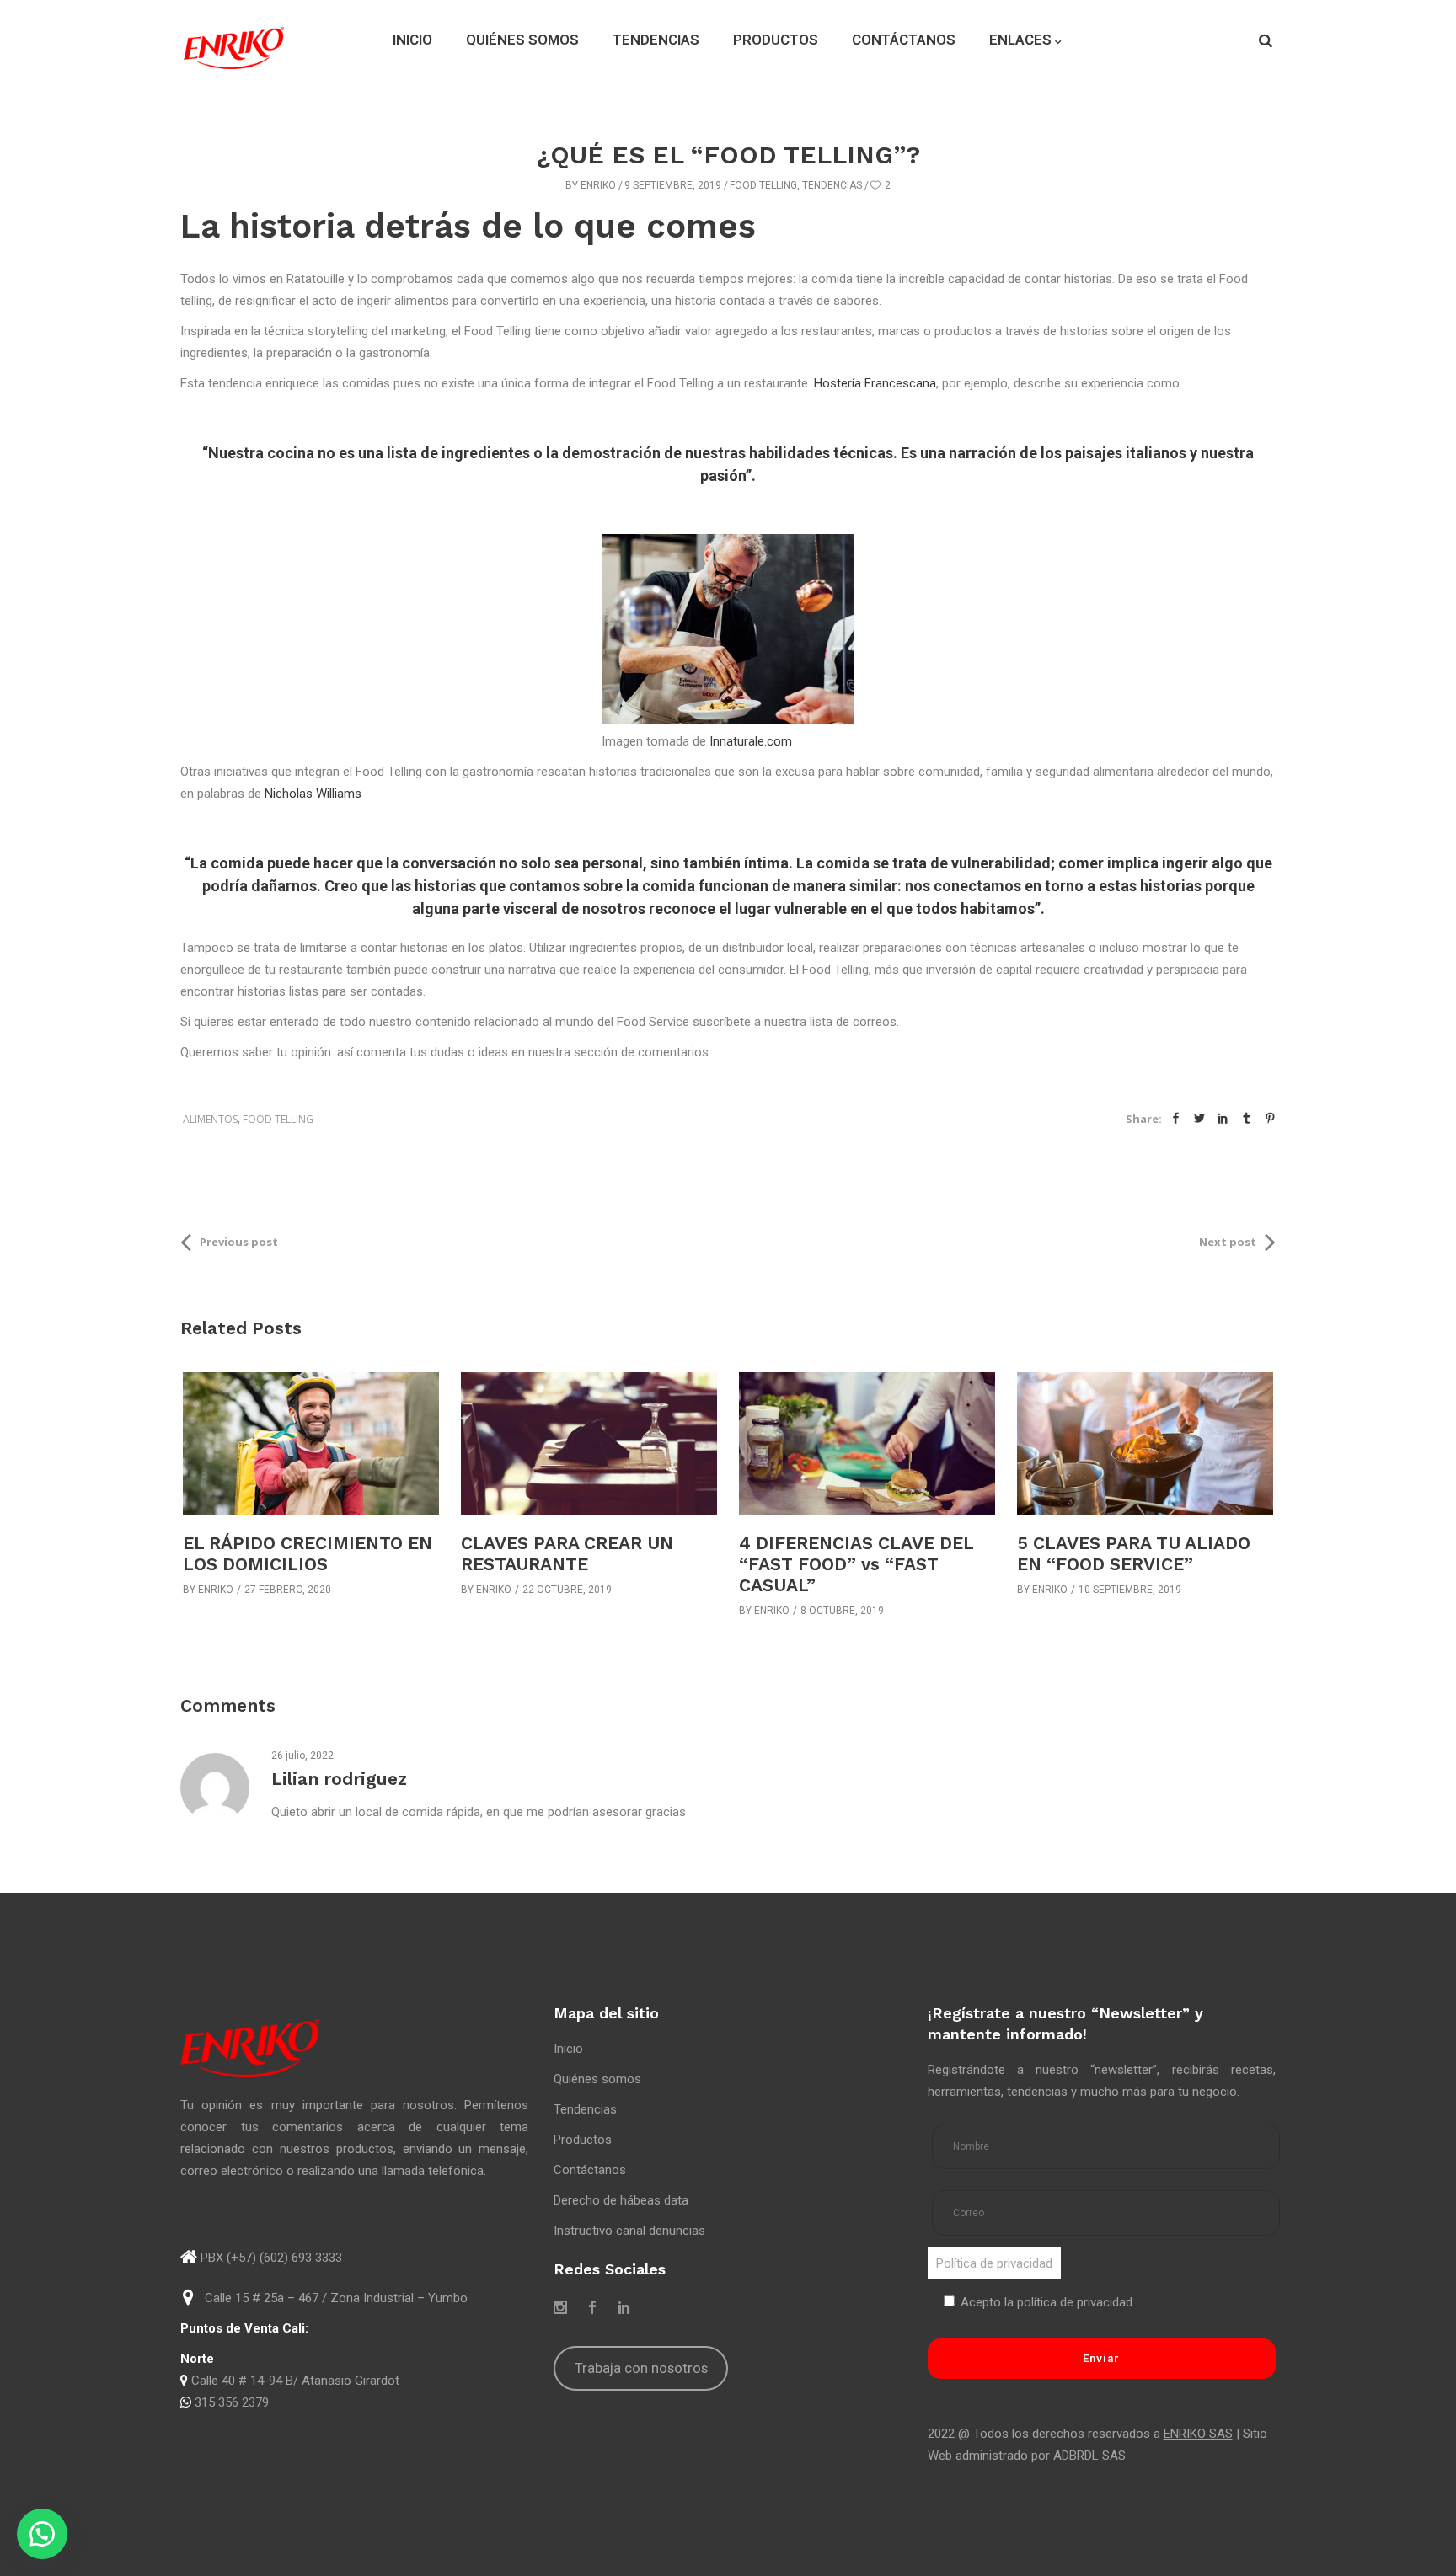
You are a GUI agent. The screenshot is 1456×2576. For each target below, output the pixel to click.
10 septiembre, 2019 (1130, 1590)
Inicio (568, 2049)
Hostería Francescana (875, 383)
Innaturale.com (751, 741)
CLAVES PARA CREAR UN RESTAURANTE (567, 1553)
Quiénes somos (597, 2079)
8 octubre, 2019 (842, 1611)
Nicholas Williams (313, 794)
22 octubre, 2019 (567, 1590)
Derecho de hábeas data (621, 2200)
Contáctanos (590, 2170)
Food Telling (763, 185)
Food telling (278, 1119)
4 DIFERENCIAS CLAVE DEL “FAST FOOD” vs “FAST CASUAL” (856, 1564)
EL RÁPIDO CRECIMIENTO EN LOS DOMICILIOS (308, 1553)
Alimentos (210, 1119)
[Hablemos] (42, 2534)
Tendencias (832, 185)
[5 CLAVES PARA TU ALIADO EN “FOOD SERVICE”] (1145, 1443)
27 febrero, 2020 (288, 1590)
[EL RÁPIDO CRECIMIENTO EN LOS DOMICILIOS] (311, 1443)
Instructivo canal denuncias (629, 2231)
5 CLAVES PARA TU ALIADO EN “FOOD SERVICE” (1134, 1553)
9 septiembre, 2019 (673, 185)
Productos (583, 2140)
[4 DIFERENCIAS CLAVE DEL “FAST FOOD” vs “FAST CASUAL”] (867, 1443)
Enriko (598, 185)
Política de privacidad (994, 2263)
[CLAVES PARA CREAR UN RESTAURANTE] (589, 1443)
